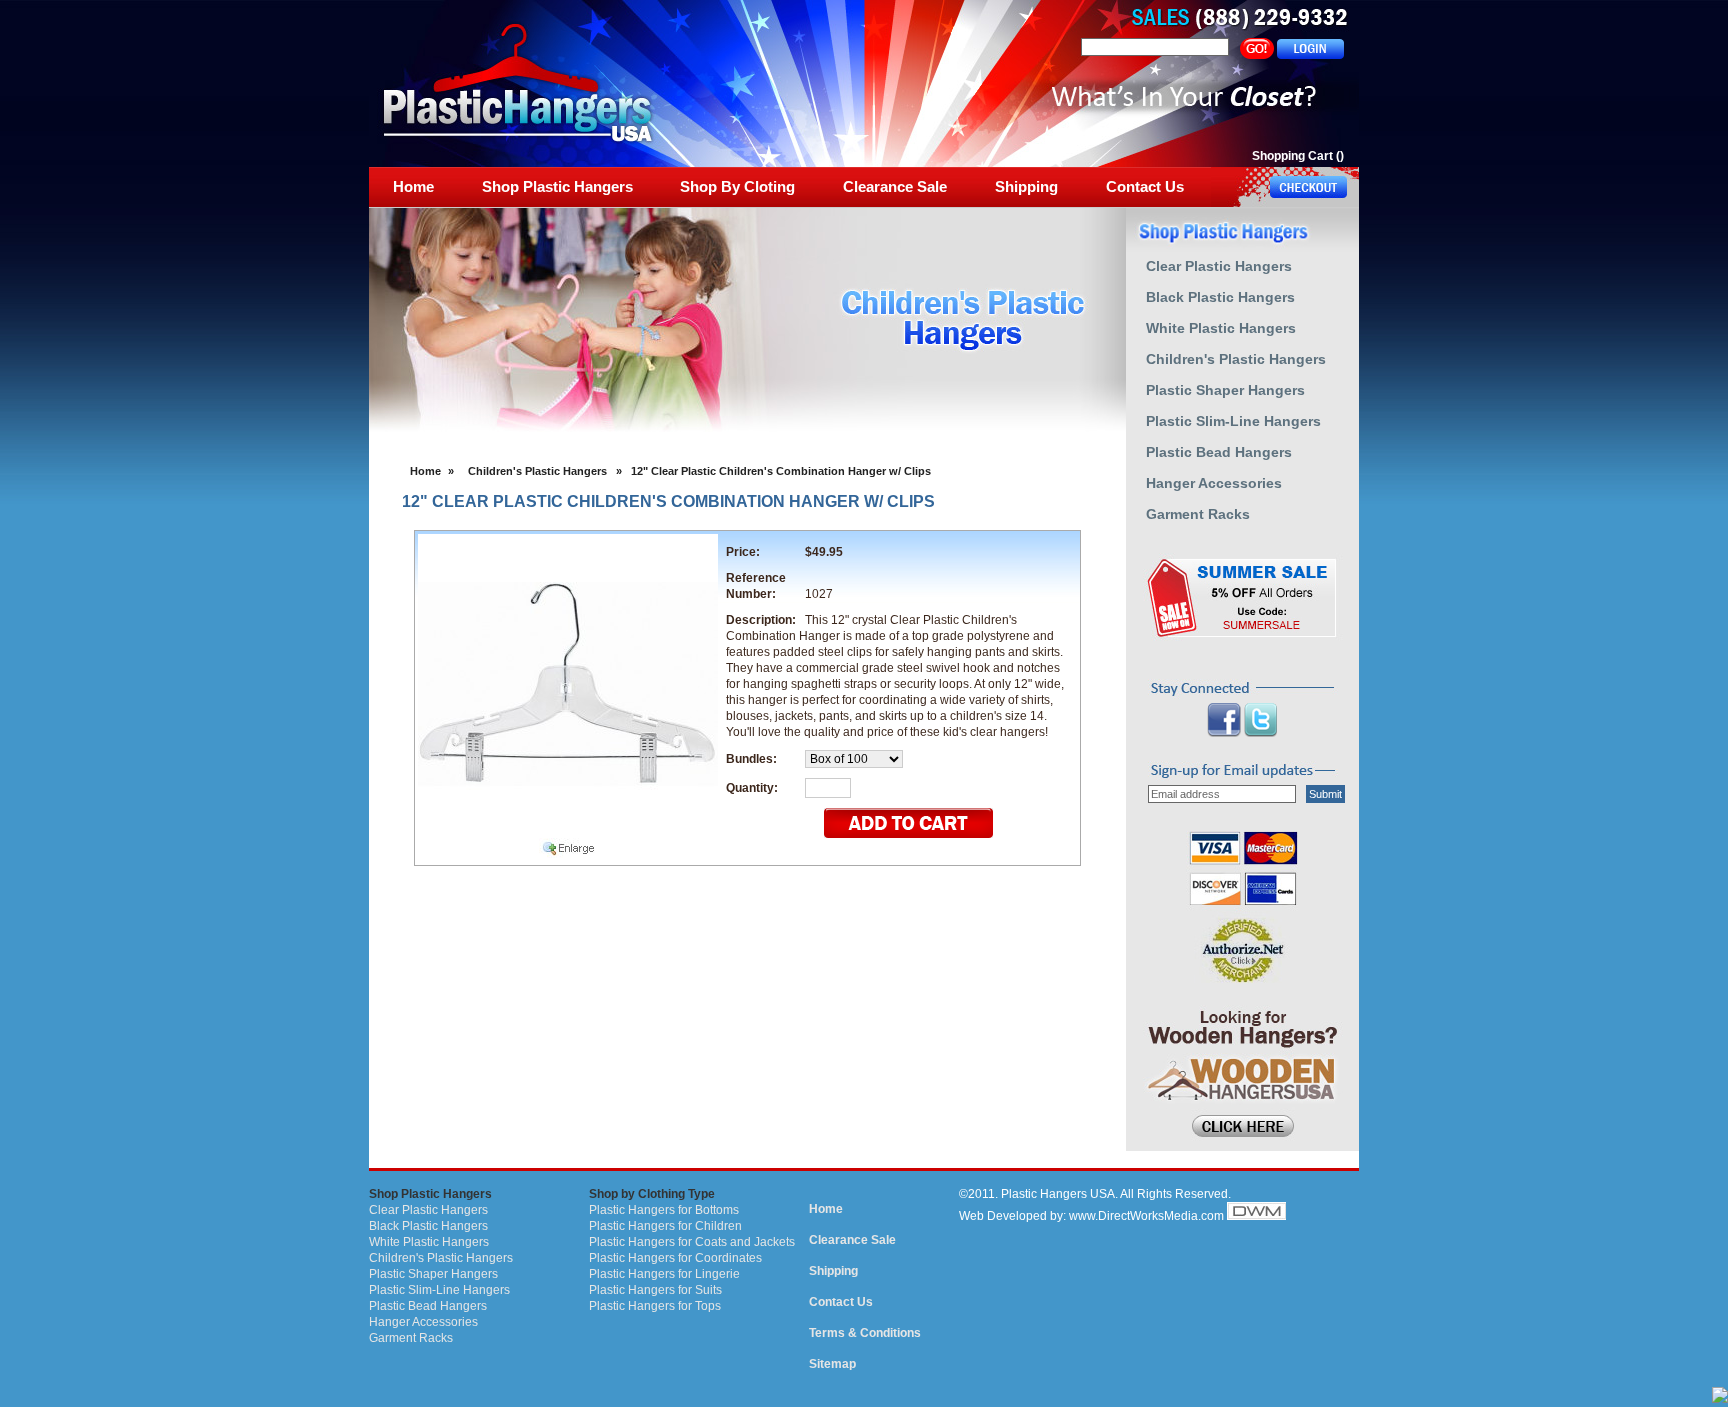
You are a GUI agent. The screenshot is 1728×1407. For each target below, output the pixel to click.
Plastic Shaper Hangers (433, 1274)
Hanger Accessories (423, 1322)
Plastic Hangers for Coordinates (675, 1258)
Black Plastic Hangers (428, 1226)
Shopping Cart (1292, 156)
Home (425, 471)
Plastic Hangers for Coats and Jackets (692, 1242)
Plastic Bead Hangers (428, 1306)
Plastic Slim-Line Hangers (439, 1290)
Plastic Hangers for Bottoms (664, 1210)
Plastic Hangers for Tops (655, 1306)
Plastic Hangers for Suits (655, 1290)
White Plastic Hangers (429, 1242)
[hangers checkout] (1285, 187)
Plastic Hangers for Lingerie (664, 1274)
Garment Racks (411, 1338)
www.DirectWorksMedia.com (1146, 1216)
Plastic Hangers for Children (665, 1226)
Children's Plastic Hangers (537, 471)
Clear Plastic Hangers (428, 1210)
